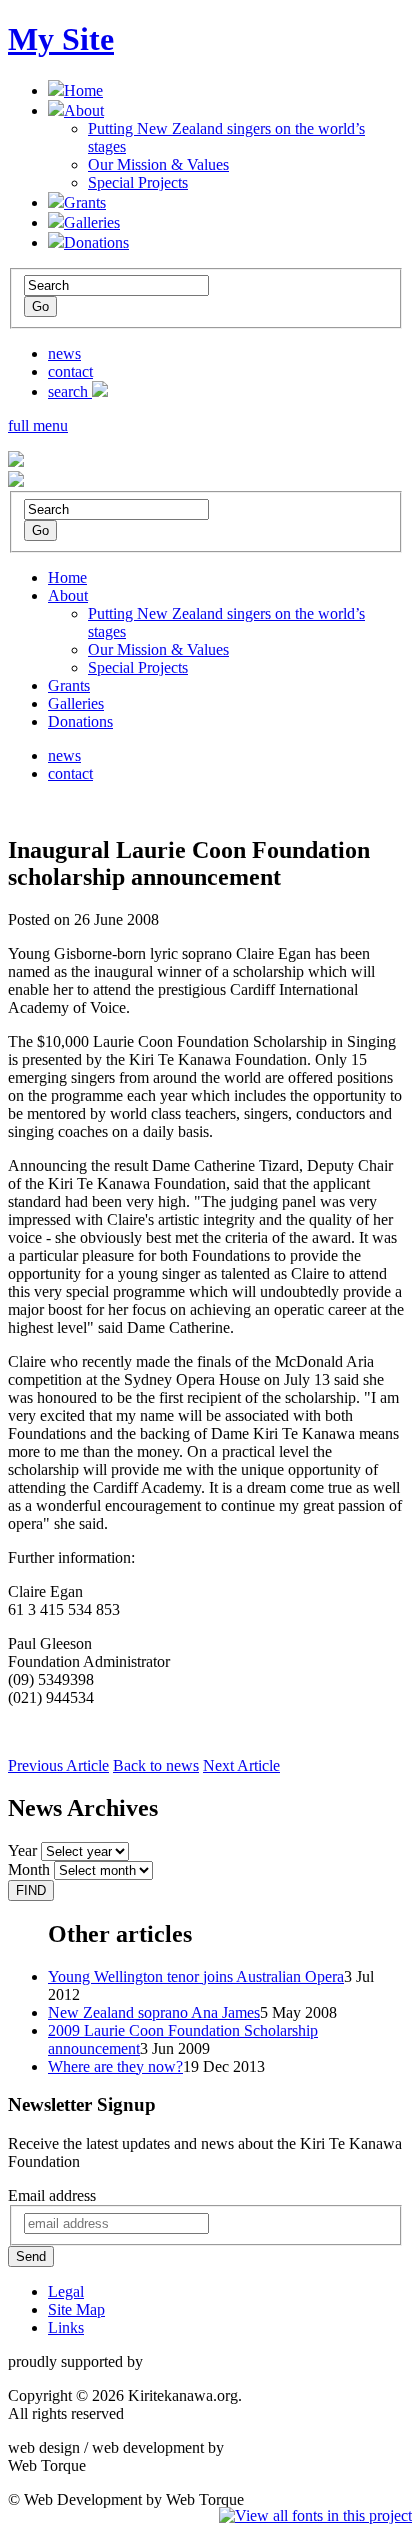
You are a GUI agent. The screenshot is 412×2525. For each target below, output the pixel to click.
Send (31, 2256)
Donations (96, 242)
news (64, 353)
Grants (85, 202)
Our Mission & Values (158, 164)
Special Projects (138, 182)
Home (83, 90)
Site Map (76, 2309)
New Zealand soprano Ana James (154, 2012)
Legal (66, 2291)
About (84, 110)
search (70, 391)
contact (70, 371)
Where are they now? (115, 2066)
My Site (61, 39)
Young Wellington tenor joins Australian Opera (196, 1976)
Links (66, 2327)
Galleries (92, 222)
